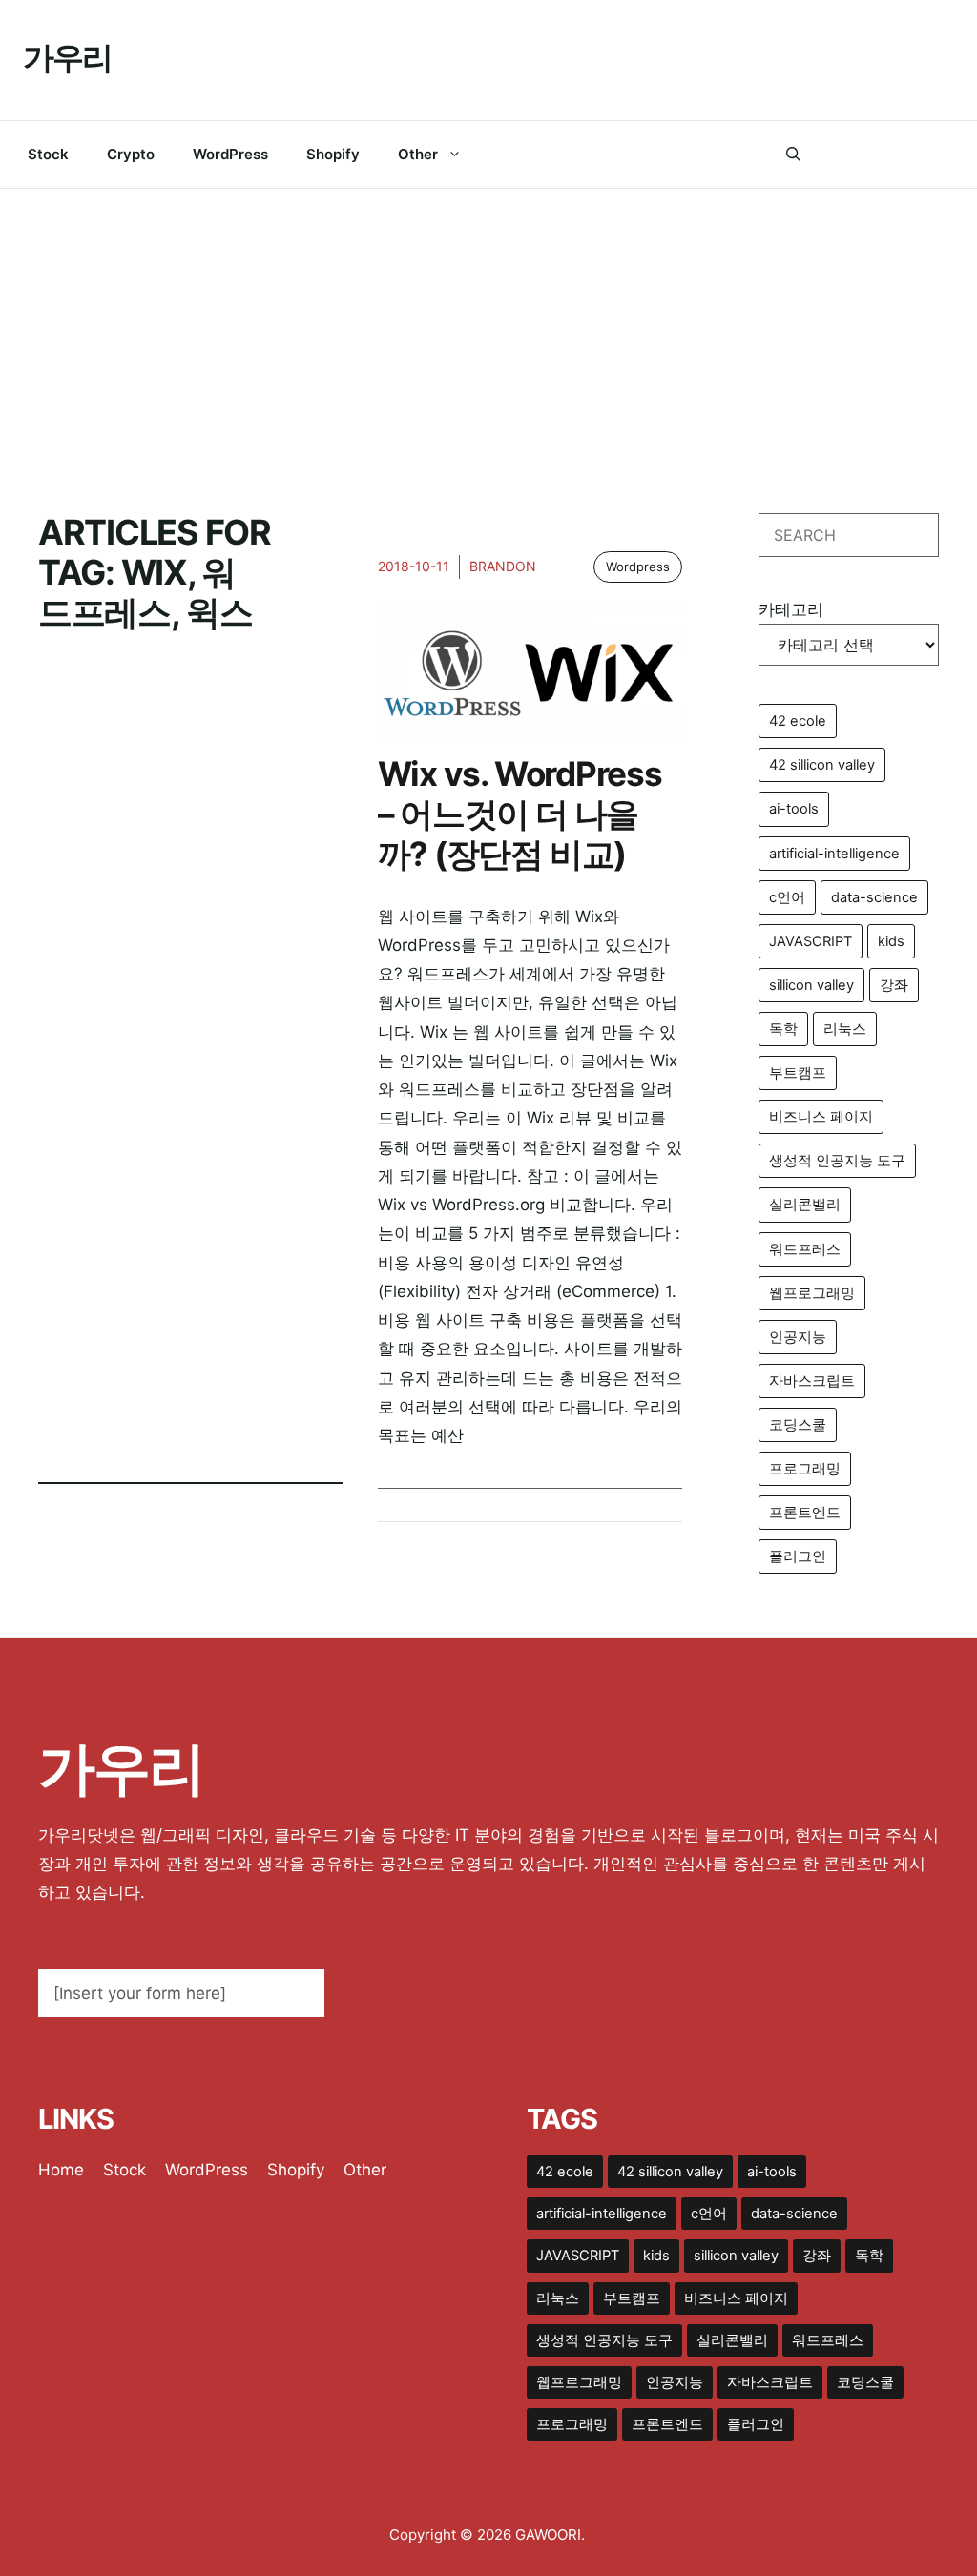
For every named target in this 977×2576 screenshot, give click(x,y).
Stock (48, 154)
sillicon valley (811, 985)
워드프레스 (805, 1249)
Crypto (131, 154)
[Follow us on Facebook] (830, 155)
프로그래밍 (805, 1469)
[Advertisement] (488, 332)
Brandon (503, 566)
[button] (793, 155)
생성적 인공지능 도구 (837, 1161)
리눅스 (845, 1029)
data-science (874, 897)
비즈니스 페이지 (821, 1117)
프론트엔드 (805, 1513)
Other (418, 154)
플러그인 (798, 1556)
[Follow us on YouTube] (946, 155)
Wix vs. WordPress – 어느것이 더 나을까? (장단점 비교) (520, 814)
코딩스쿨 (798, 1425)
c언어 (787, 897)
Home (61, 2170)
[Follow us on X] (869, 155)
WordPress (230, 154)
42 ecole (798, 721)
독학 (783, 1029)
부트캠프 (798, 1073)
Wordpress (638, 567)
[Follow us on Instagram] (907, 155)
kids (891, 941)
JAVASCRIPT (811, 941)
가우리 (67, 57)
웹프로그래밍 (812, 1293)
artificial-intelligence (834, 854)
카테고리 (791, 609)
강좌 (894, 985)
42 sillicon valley (822, 765)
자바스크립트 (812, 1381)
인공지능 (798, 1337)
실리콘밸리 (805, 1205)
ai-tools (794, 809)
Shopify (333, 154)
